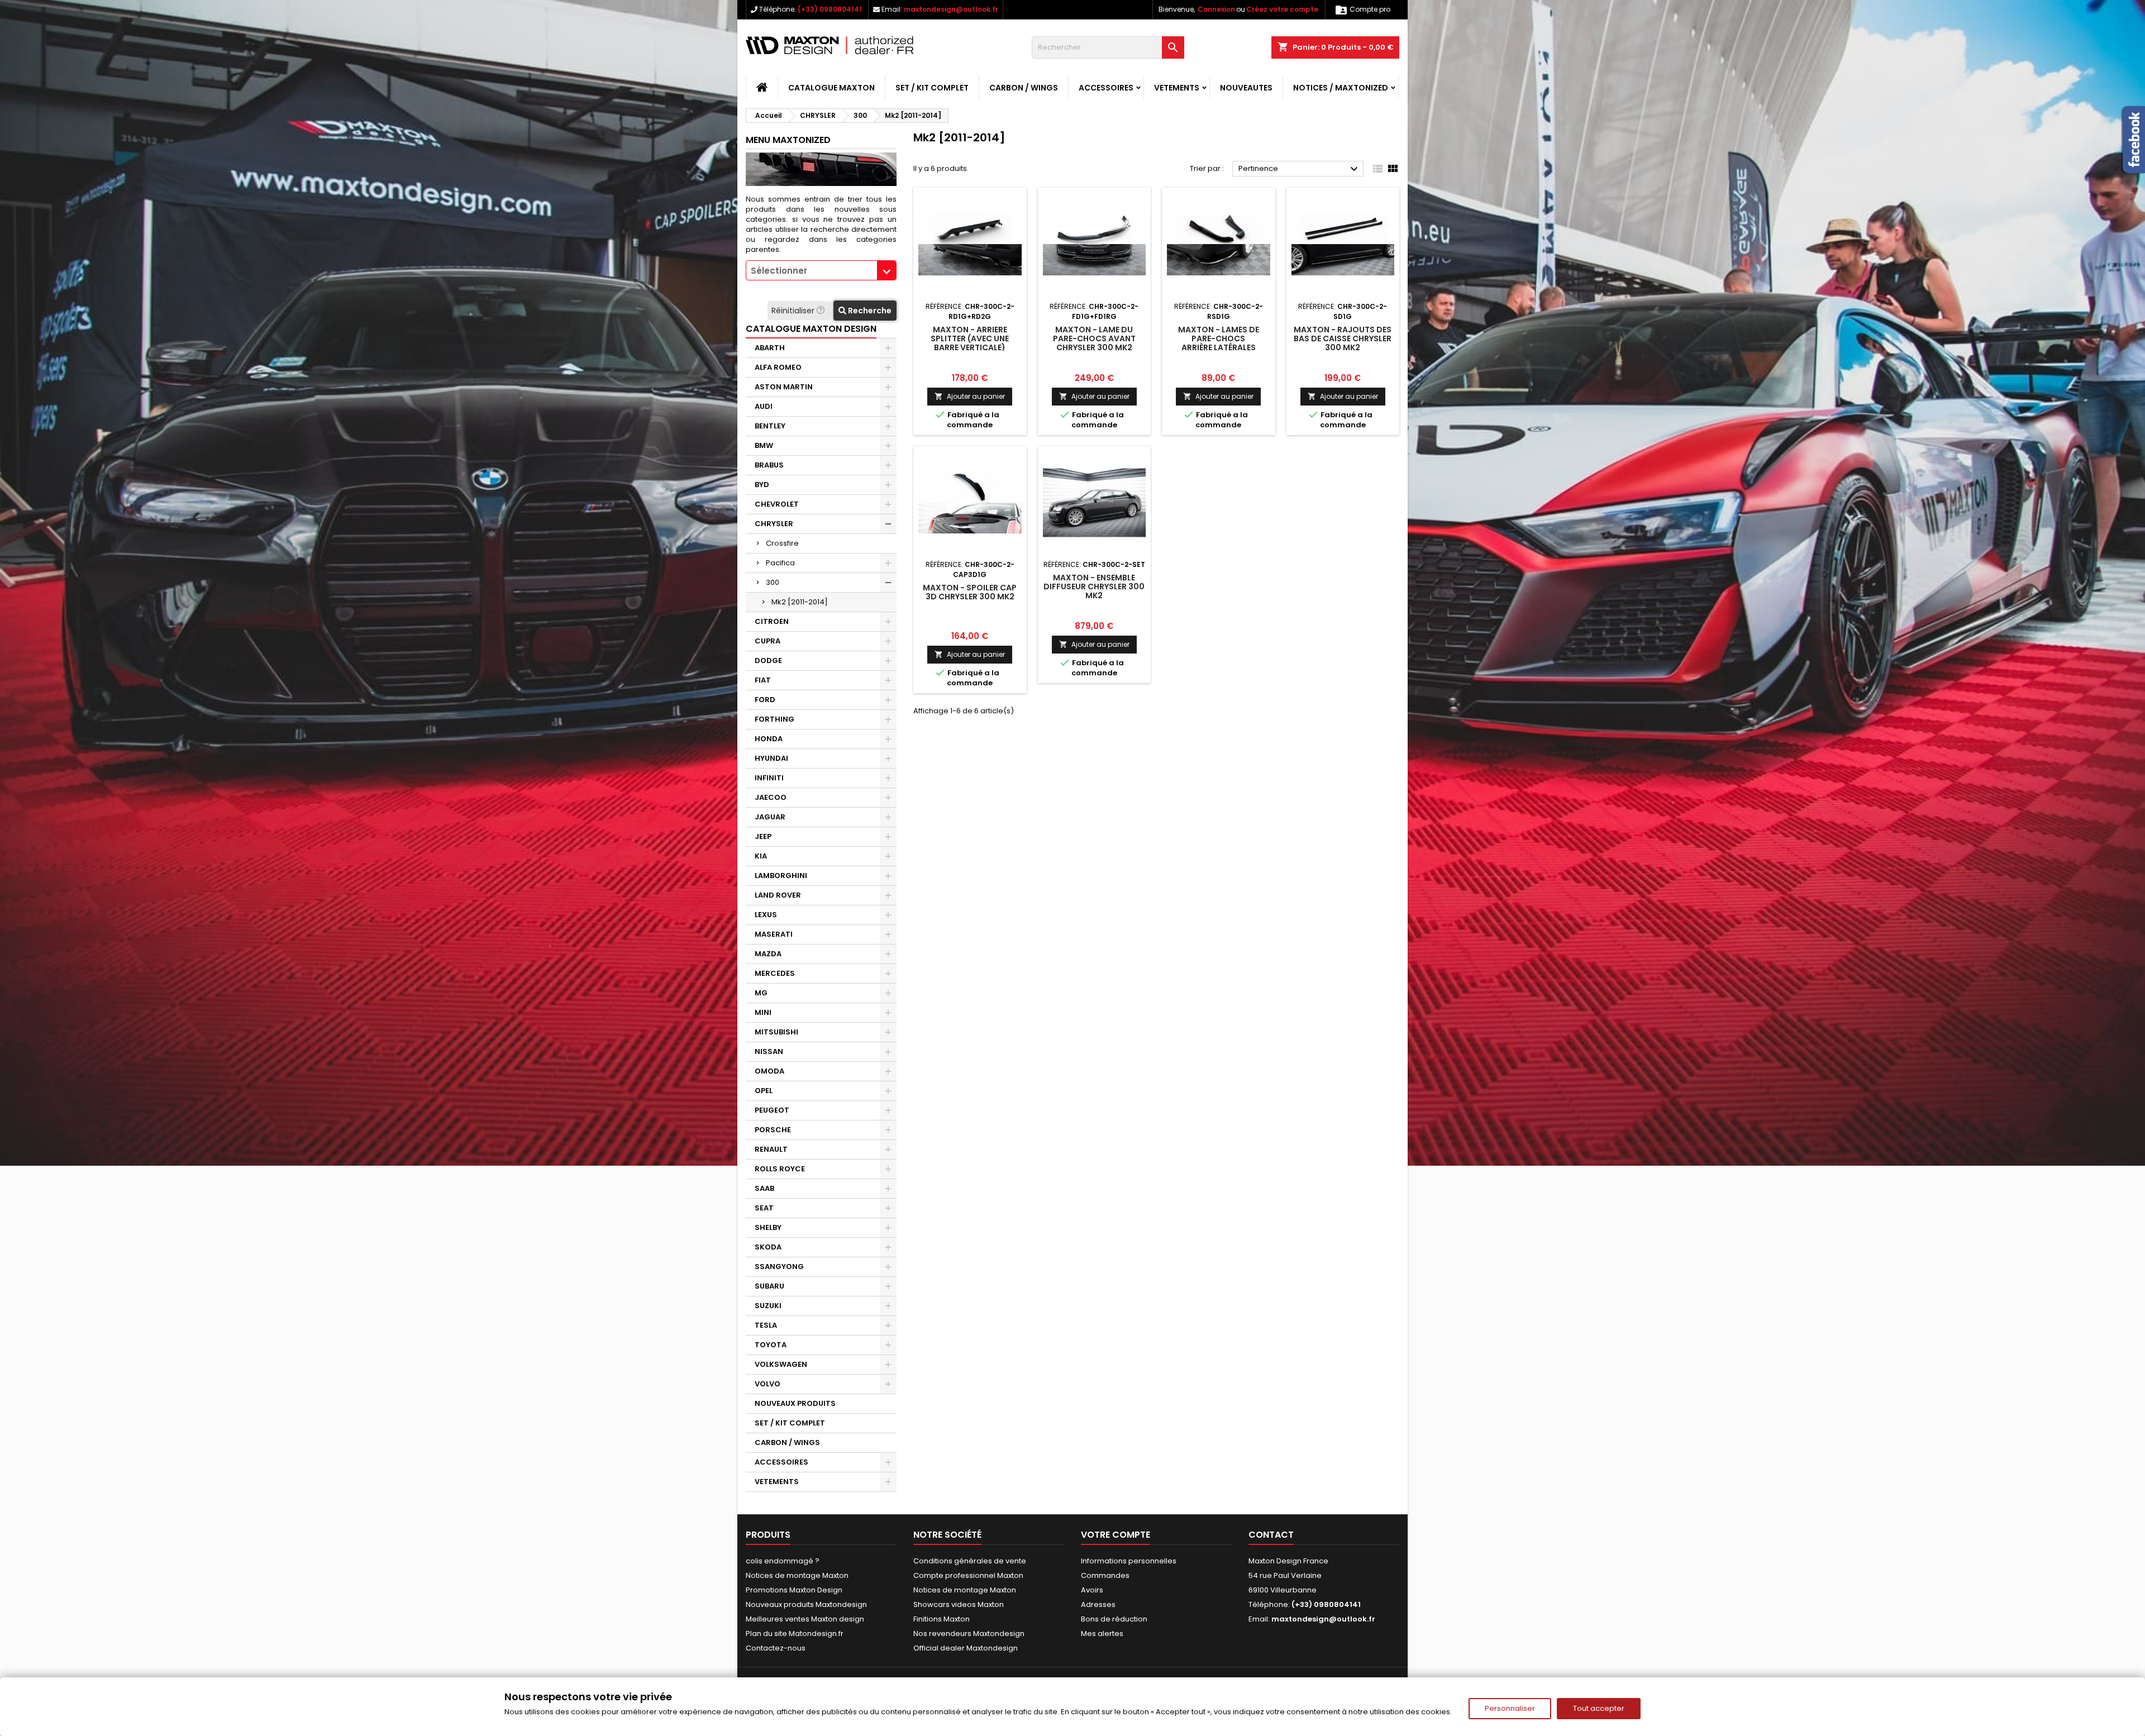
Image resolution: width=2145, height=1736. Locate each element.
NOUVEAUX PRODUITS (795, 1403)
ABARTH (770, 348)
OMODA (769, 1071)
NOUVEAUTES (1246, 88)
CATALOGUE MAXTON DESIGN (811, 329)
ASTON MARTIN (784, 387)
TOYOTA (771, 1345)
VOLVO (768, 1384)
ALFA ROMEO (778, 367)
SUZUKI (768, 1306)
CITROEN (772, 621)
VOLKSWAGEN (781, 1364)
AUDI (764, 406)
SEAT (764, 1208)
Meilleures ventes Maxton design (805, 1619)
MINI (763, 1012)
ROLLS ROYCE (780, 1169)
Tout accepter (1599, 1708)
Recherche (869, 311)
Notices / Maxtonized (1341, 88)
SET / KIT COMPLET (932, 88)
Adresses (1098, 1604)
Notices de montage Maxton (797, 1575)
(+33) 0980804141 (830, 9)
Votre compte (1116, 1535)
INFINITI (769, 778)
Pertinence (1300, 169)
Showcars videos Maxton (959, 1604)
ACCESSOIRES (1106, 88)
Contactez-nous (776, 1648)
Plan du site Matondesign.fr (795, 1634)
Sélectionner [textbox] (779, 271)
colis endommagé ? (783, 1561)
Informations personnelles (1129, 1561)
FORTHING (774, 719)
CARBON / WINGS (1024, 88)
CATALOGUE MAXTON (831, 88)
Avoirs (1092, 1590)
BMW (764, 445)
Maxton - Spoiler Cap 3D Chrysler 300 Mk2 (970, 592)
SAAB (764, 1188)
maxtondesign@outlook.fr (951, 9)
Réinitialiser (794, 311)
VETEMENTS (1177, 88)
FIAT (763, 680)
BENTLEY (770, 426)
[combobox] (821, 270)
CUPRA (768, 641)
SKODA (768, 1247)
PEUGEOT (772, 1110)
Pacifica (780, 563)
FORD (765, 700)
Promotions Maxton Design (794, 1590)
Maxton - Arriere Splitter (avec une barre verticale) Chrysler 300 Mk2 (970, 343)
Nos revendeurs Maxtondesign (969, 1634)
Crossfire (782, 543)
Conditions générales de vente (970, 1561)
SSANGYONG (779, 1267)
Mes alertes (1102, 1634)
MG (761, 993)
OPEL (764, 1091)
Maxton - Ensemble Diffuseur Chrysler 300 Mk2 (1094, 586)
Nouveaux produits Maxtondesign (806, 1604)
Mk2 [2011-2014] (800, 602)
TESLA (766, 1325)
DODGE (768, 660)
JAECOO (771, 797)
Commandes (1105, 1575)
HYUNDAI (771, 758)
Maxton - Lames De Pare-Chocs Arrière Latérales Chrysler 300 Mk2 (1219, 343)
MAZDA (768, 954)
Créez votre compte (1282, 9)
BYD (762, 485)
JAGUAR (770, 817)
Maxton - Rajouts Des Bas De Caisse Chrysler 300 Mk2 (1343, 338)
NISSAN (769, 1051)
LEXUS (766, 915)
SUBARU (769, 1286)
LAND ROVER (778, 895)
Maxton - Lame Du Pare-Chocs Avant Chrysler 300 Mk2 (1094, 338)
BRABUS (769, 465)
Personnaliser (1510, 1708)
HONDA (769, 739)
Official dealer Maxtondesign (966, 1648)
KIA (761, 856)
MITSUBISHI (776, 1032)
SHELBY (768, 1227)
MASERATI (774, 934)
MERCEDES (775, 973)
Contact (1271, 1535)
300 (773, 582)
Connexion (1216, 9)
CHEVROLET (777, 504)
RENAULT (771, 1149)
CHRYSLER (774, 524)
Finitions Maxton (942, 1619)
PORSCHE (773, 1130)
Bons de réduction (1114, 1619)
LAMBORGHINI (781, 876)
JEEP (763, 836)
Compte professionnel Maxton (968, 1575)
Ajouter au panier (970, 396)
